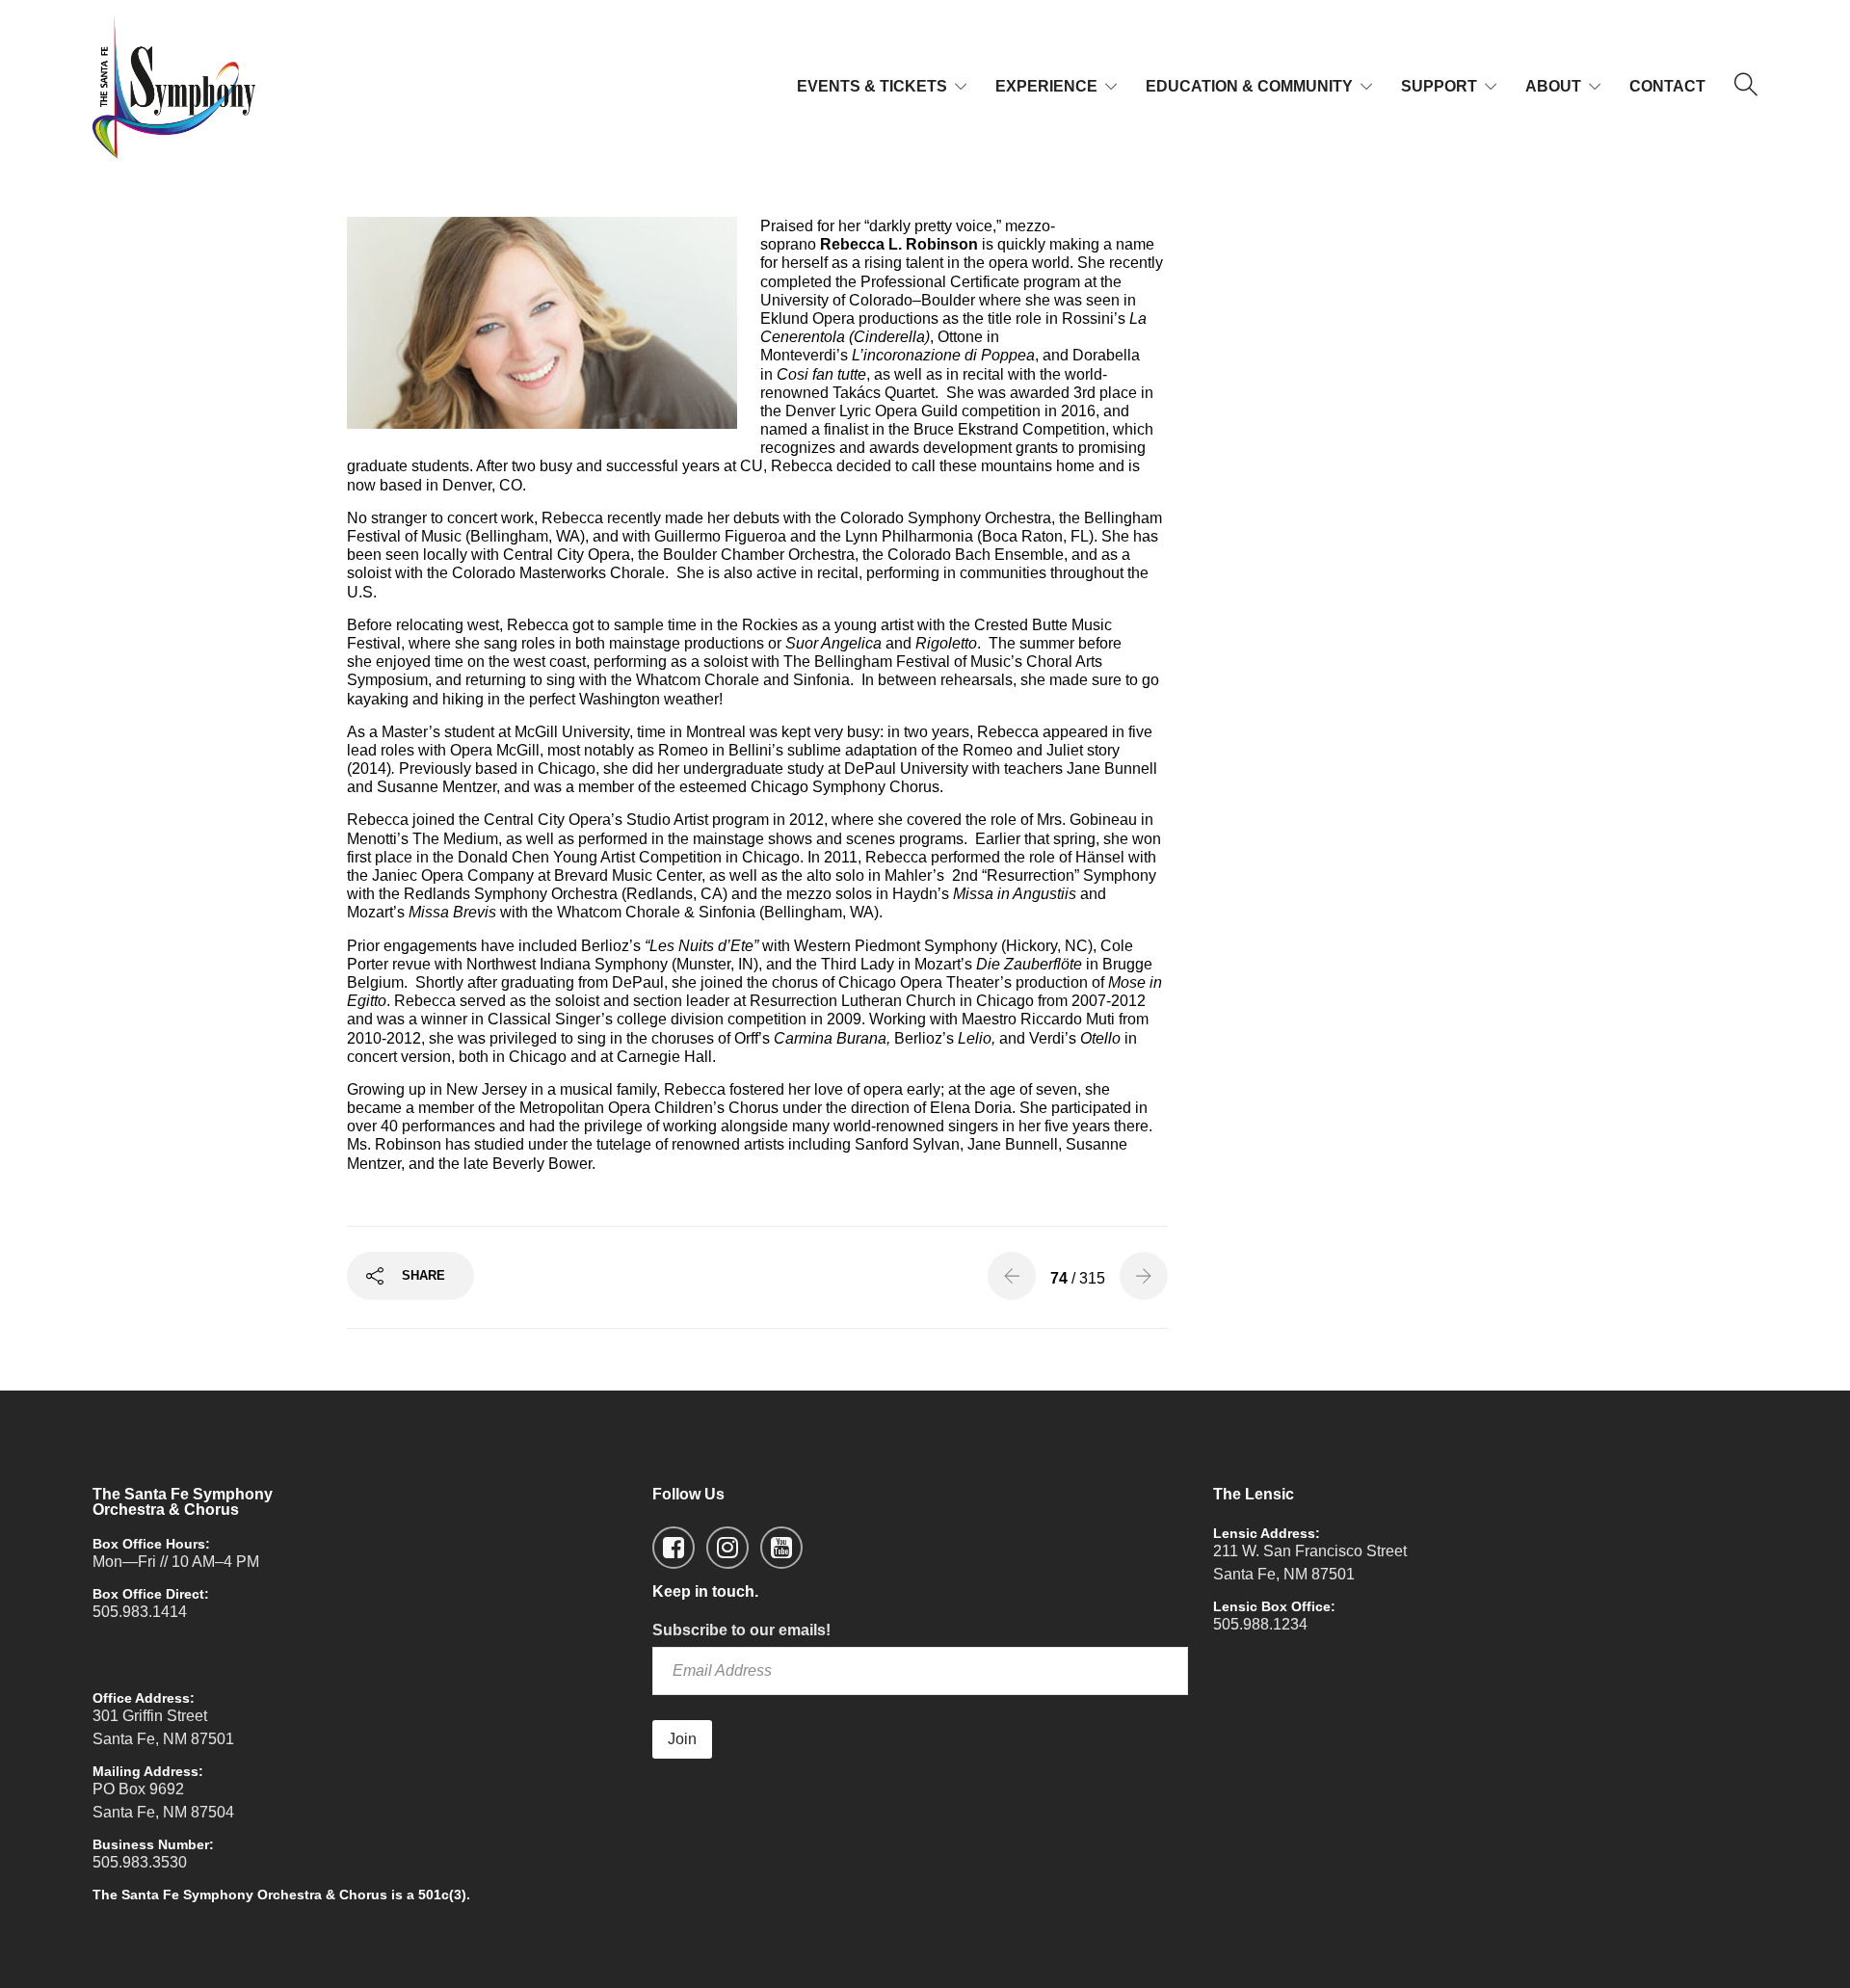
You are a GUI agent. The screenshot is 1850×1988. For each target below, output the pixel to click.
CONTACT (1667, 86)
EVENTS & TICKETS (872, 86)
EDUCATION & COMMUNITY (1249, 86)
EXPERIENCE (1046, 86)
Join (682, 1739)
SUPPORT (1439, 86)
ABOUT (1553, 86)
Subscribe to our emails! (741, 1630)
